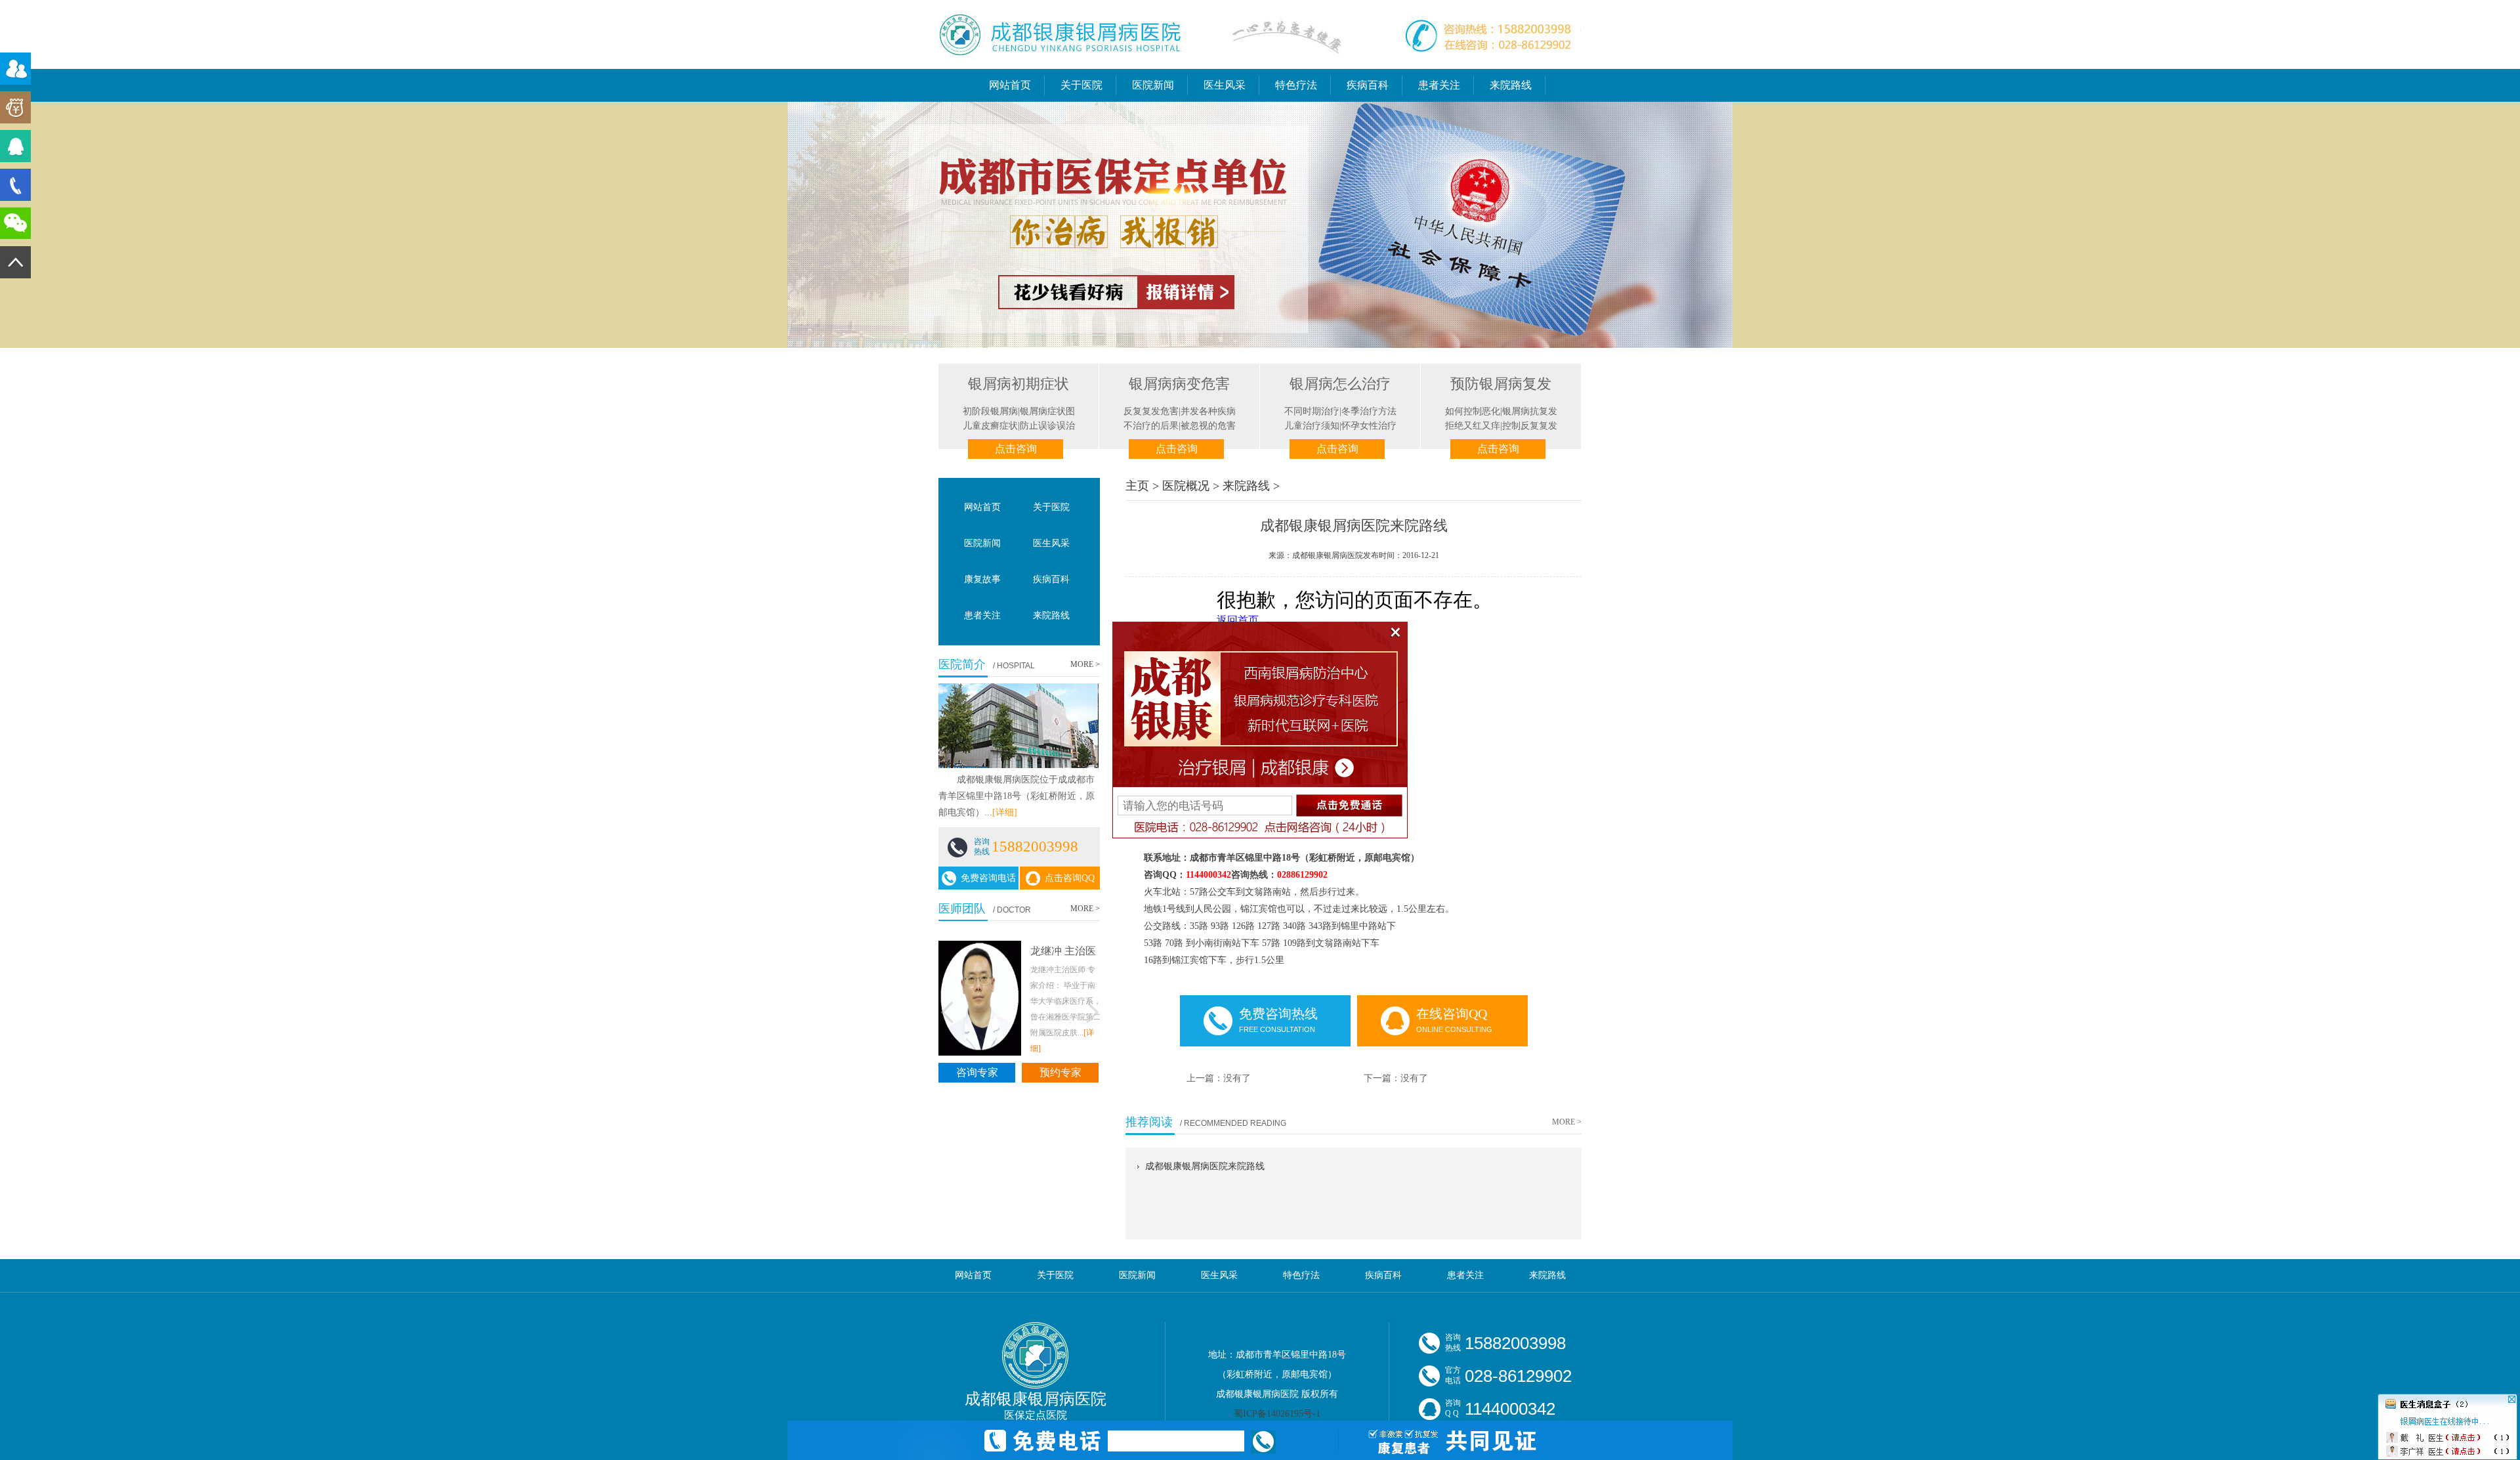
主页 (1137, 486)
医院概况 (1186, 486)
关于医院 (1081, 85)
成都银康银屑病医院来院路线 (1205, 1166)
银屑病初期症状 (1018, 384)
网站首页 (1010, 85)
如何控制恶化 (1473, 411)
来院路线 (1511, 85)
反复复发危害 (1151, 411)
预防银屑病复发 (1501, 384)
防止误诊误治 (1047, 426)
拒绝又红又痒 (1473, 426)
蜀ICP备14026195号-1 (1277, 1414)
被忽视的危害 (1208, 426)
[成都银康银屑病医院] (1260, 64)
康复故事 (982, 579)
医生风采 (1225, 85)
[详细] (1005, 812)
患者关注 (1439, 85)
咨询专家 (977, 1072)
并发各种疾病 (1208, 411)
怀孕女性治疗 (1369, 426)
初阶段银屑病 (990, 411)
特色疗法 (1296, 85)
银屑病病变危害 (1179, 384)
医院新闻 (1153, 85)
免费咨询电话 (988, 878)
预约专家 (1060, 1072)
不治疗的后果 (1151, 426)
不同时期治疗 (1312, 411)
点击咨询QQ (1070, 878)
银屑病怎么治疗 (1340, 384)
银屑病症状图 (1047, 411)
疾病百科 (1368, 85)
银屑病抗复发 (1530, 411)
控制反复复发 (1530, 426)
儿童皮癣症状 (990, 426)
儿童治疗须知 (1312, 426)
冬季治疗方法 (1369, 411)
